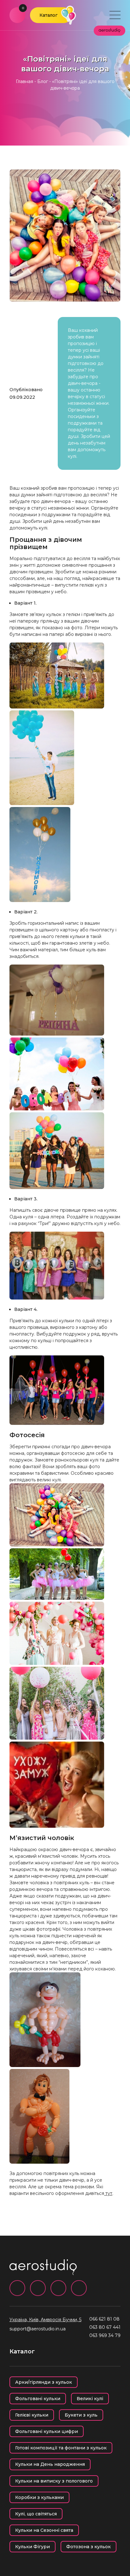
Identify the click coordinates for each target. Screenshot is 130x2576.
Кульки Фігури (32, 2547)
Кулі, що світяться (36, 2514)
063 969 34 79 (105, 2335)
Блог (43, 81)
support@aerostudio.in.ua (38, 2329)
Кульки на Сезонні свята (44, 2530)
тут (108, 2193)
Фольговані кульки (38, 2399)
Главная (24, 81)
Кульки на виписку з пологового (54, 2481)
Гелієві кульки (32, 2415)
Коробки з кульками (39, 2497)
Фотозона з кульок (89, 2547)
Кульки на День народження (50, 2464)
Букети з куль (81, 2415)
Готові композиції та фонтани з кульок (61, 2448)
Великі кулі (90, 2399)
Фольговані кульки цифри (47, 2431)
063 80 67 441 (105, 2327)
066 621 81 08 (104, 2319)
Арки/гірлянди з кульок (44, 2382)
